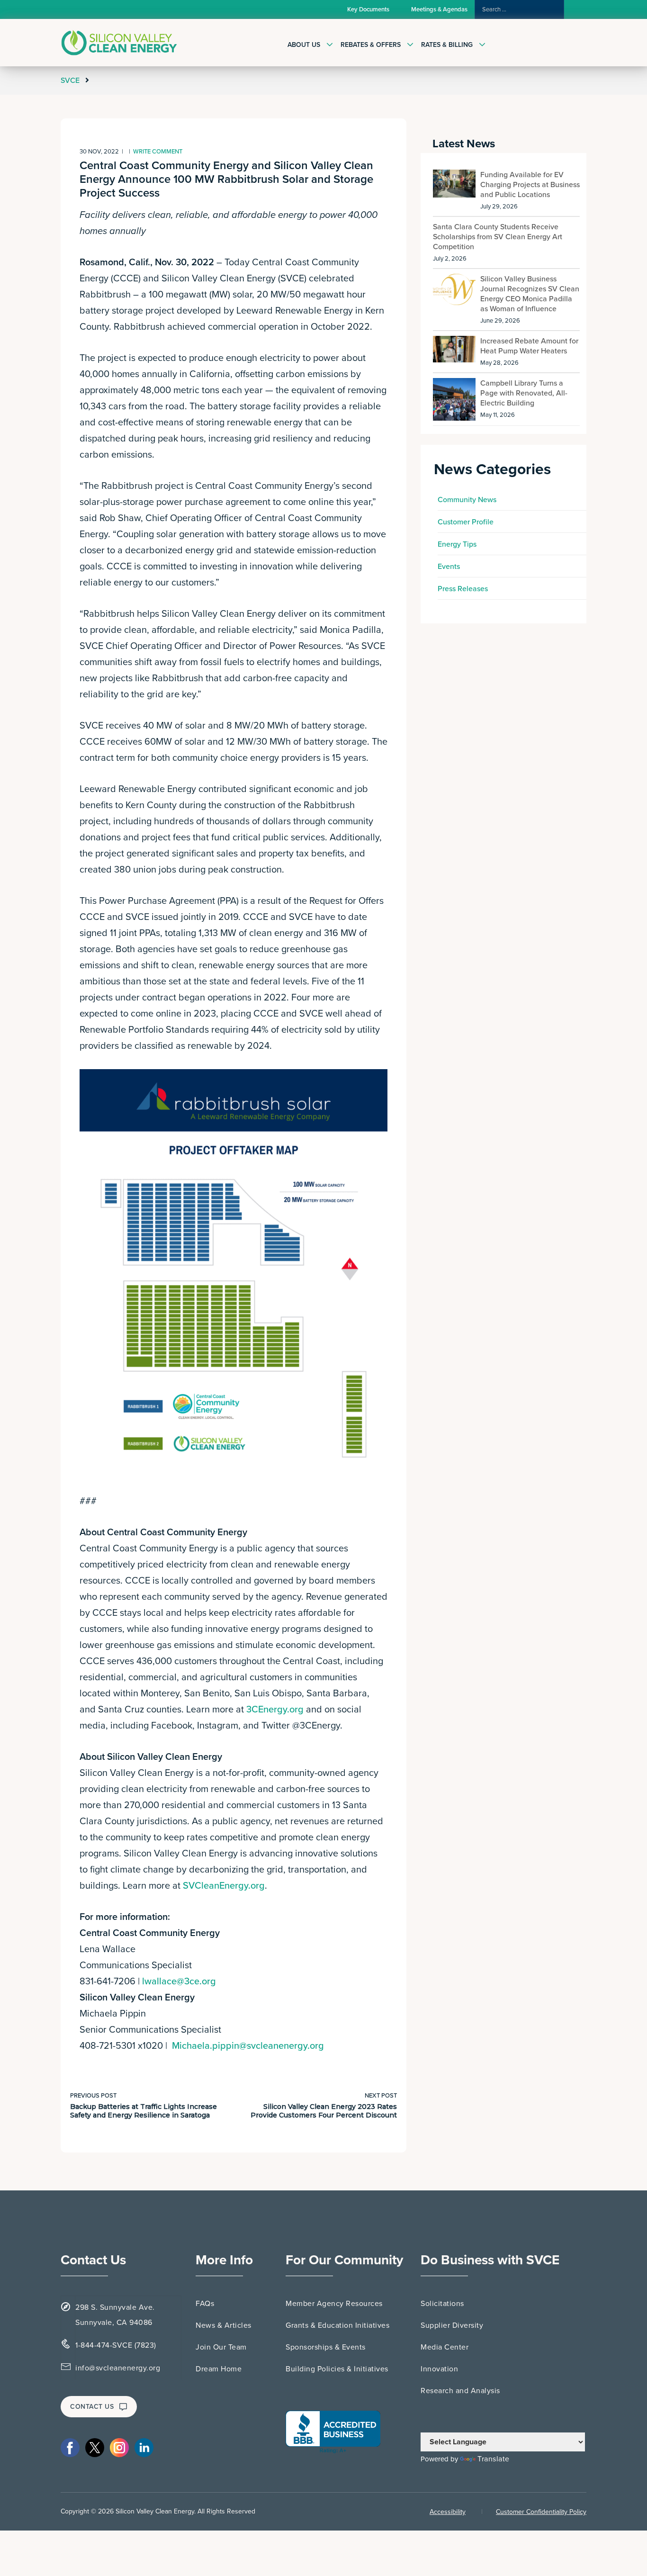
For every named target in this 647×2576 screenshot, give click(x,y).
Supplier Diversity (452, 2325)
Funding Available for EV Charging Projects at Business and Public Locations (530, 185)
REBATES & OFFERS (371, 45)
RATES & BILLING (447, 45)
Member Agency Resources (334, 2304)
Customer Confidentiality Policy (541, 2512)
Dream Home (219, 2369)
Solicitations (442, 2304)
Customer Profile (466, 522)
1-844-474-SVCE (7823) (116, 2345)
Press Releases (463, 589)
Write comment (158, 152)
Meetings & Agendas (439, 9)
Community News (467, 500)
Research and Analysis (460, 2391)
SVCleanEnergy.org (224, 1886)
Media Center (445, 2347)
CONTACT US (92, 2407)
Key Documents (368, 9)
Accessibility (448, 2512)
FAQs (205, 2304)
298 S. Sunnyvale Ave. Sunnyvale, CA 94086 (115, 2315)
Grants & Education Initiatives (337, 2325)
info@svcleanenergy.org (118, 2368)
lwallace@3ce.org (179, 1982)
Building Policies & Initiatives (337, 2369)
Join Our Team (221, 2347)
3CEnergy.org (275, 1710)
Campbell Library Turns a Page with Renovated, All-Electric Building (524, 393)
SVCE (71, 81)
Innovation (439, 2369)
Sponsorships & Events (326, 2347)
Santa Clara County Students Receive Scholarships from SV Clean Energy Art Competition (498, 237)
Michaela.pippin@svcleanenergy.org (248, 2046)
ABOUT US (304, 45)
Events (449, 567)
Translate (494, 2459)
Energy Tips (457, 544)
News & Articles (224, 2325)
